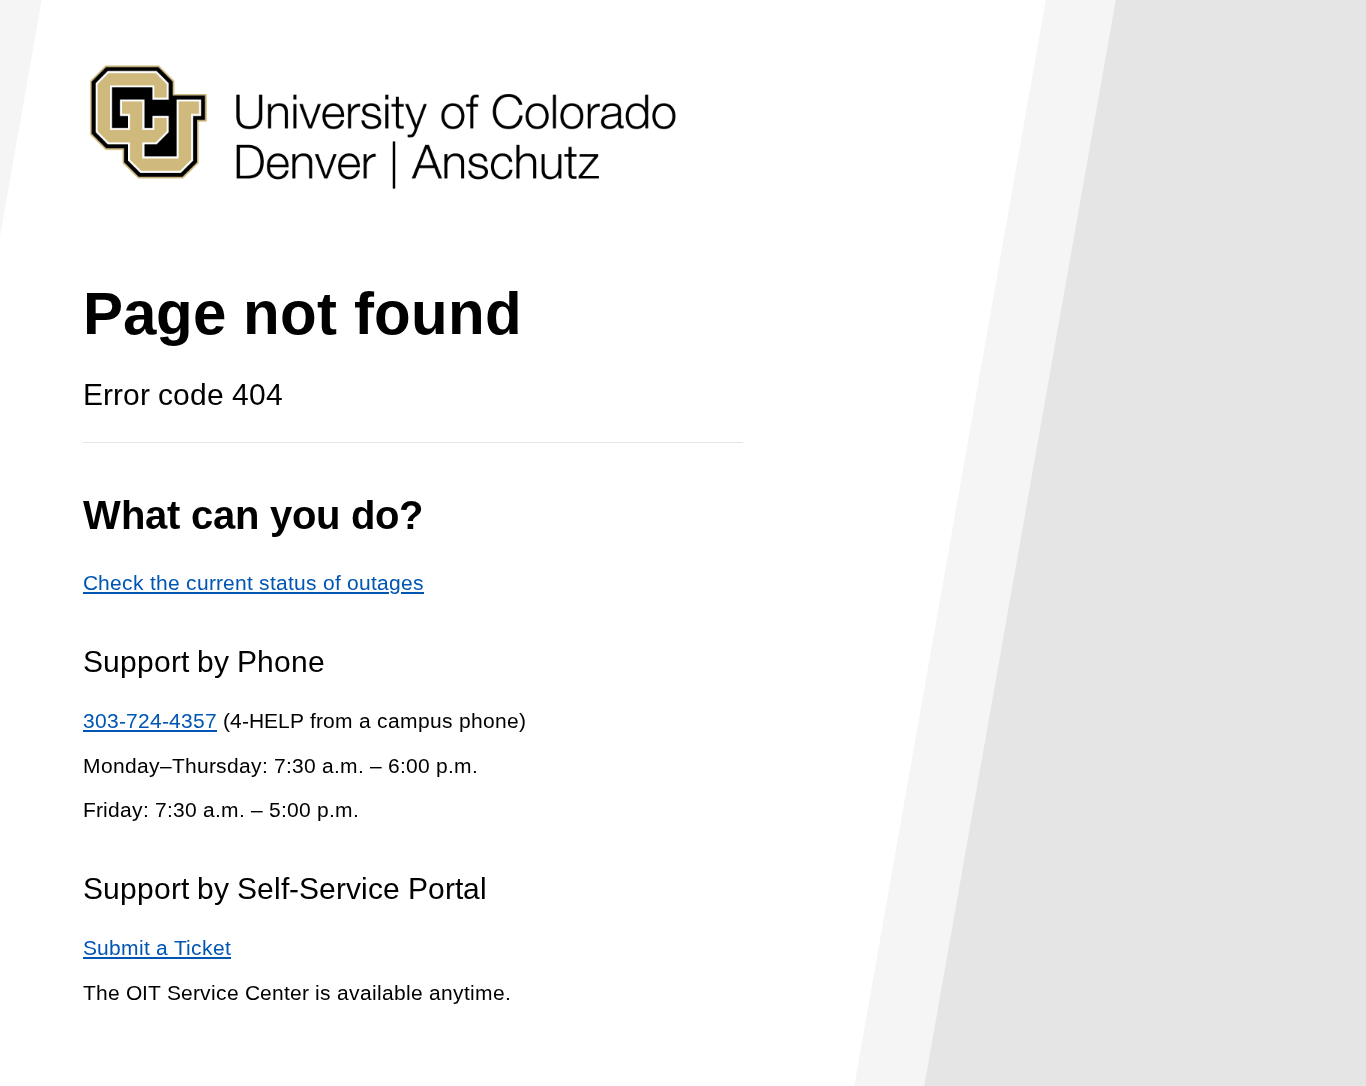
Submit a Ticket (157, 947)
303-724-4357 (150, 720)
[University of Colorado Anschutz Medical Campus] (383, 226)
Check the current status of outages (253, 582)
